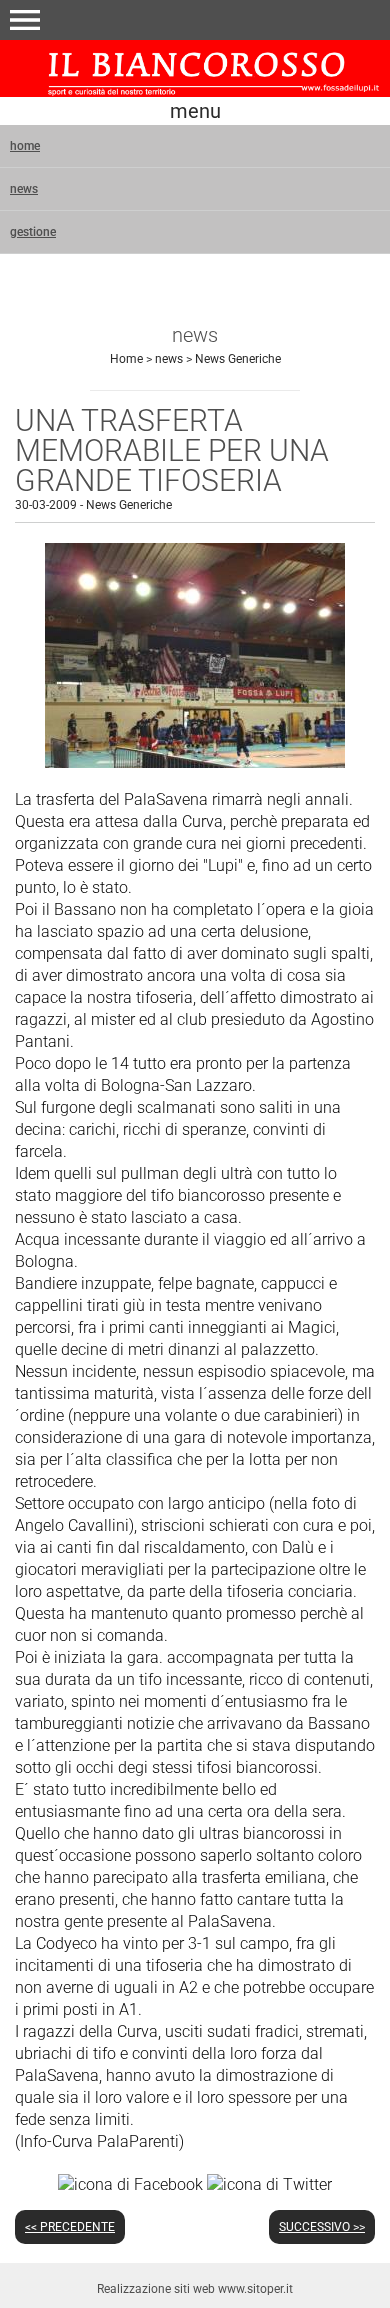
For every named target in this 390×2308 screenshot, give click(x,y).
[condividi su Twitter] (269, 2183)
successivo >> (322, 2227)
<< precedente (70, 2227)
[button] (25, 20)
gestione (33, 232)
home (25, 146)
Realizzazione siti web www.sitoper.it (195, 2289)
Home (126, 359)
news (24, 189)
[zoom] (195, 762)
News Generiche (238, 359)
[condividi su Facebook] (130, 2183)
